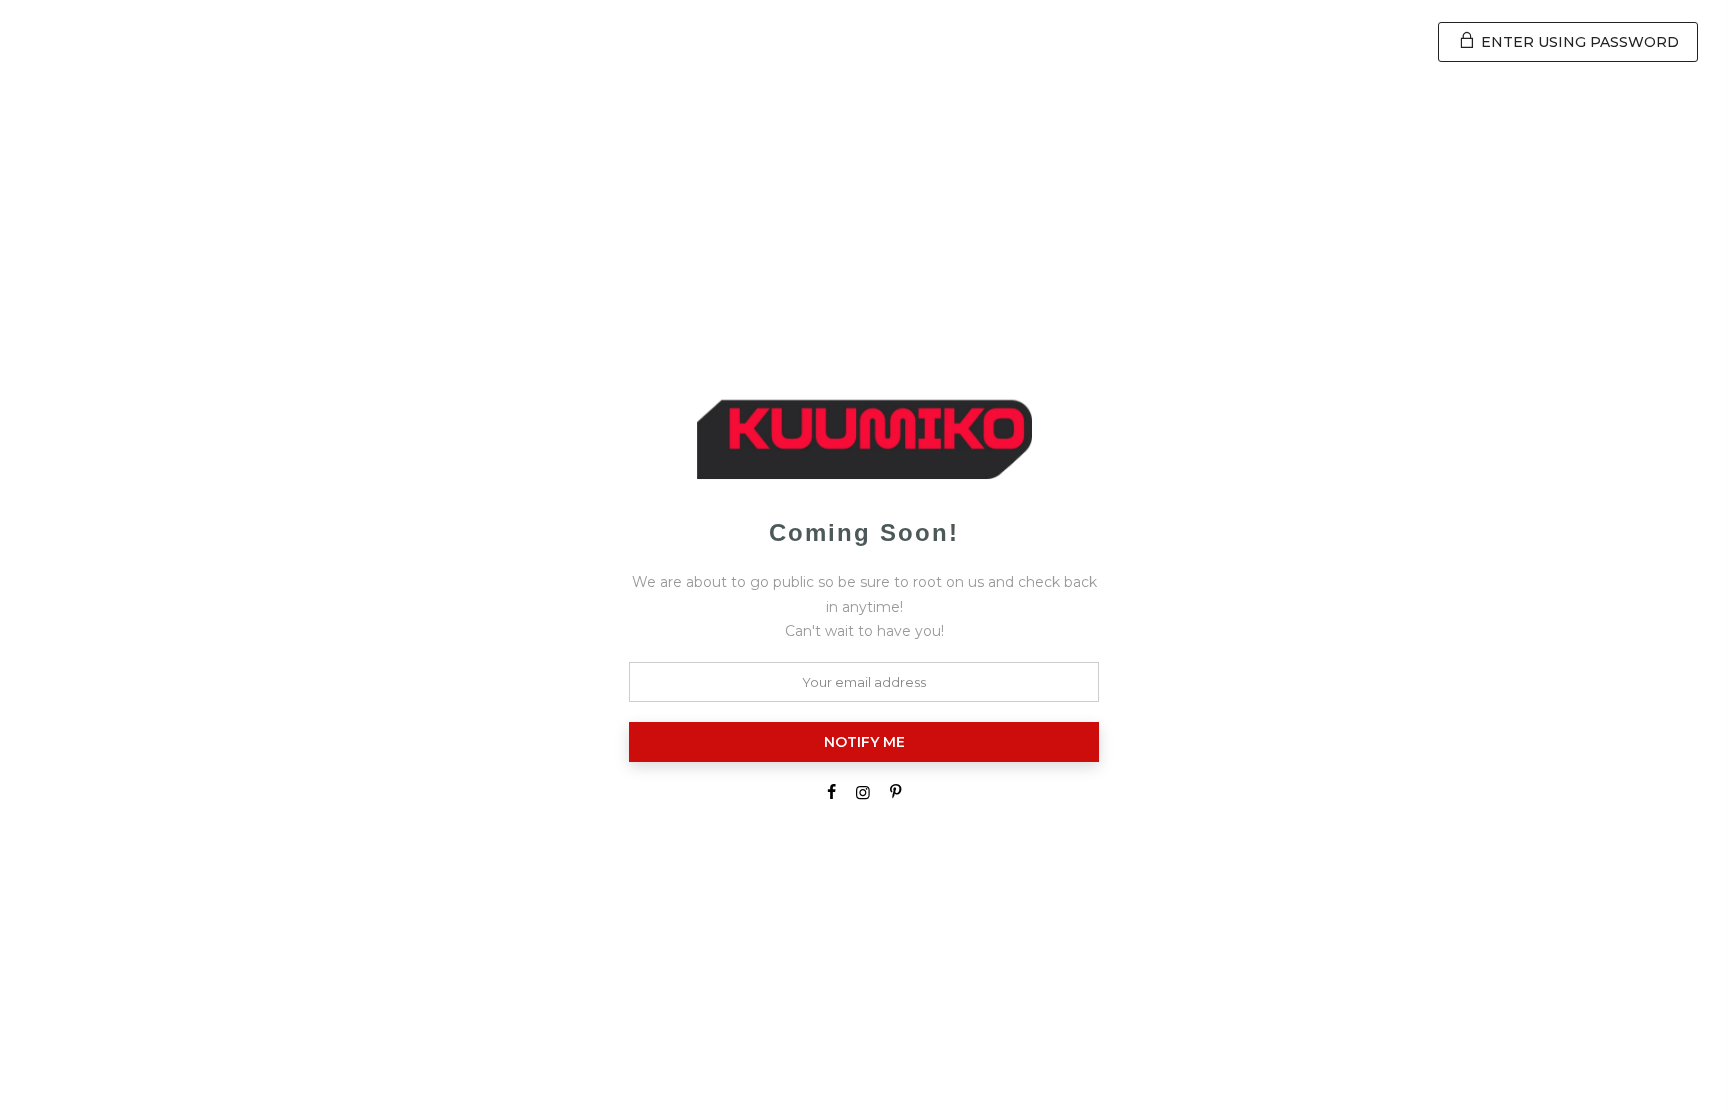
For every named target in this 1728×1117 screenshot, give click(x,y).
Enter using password (1578, 42)
